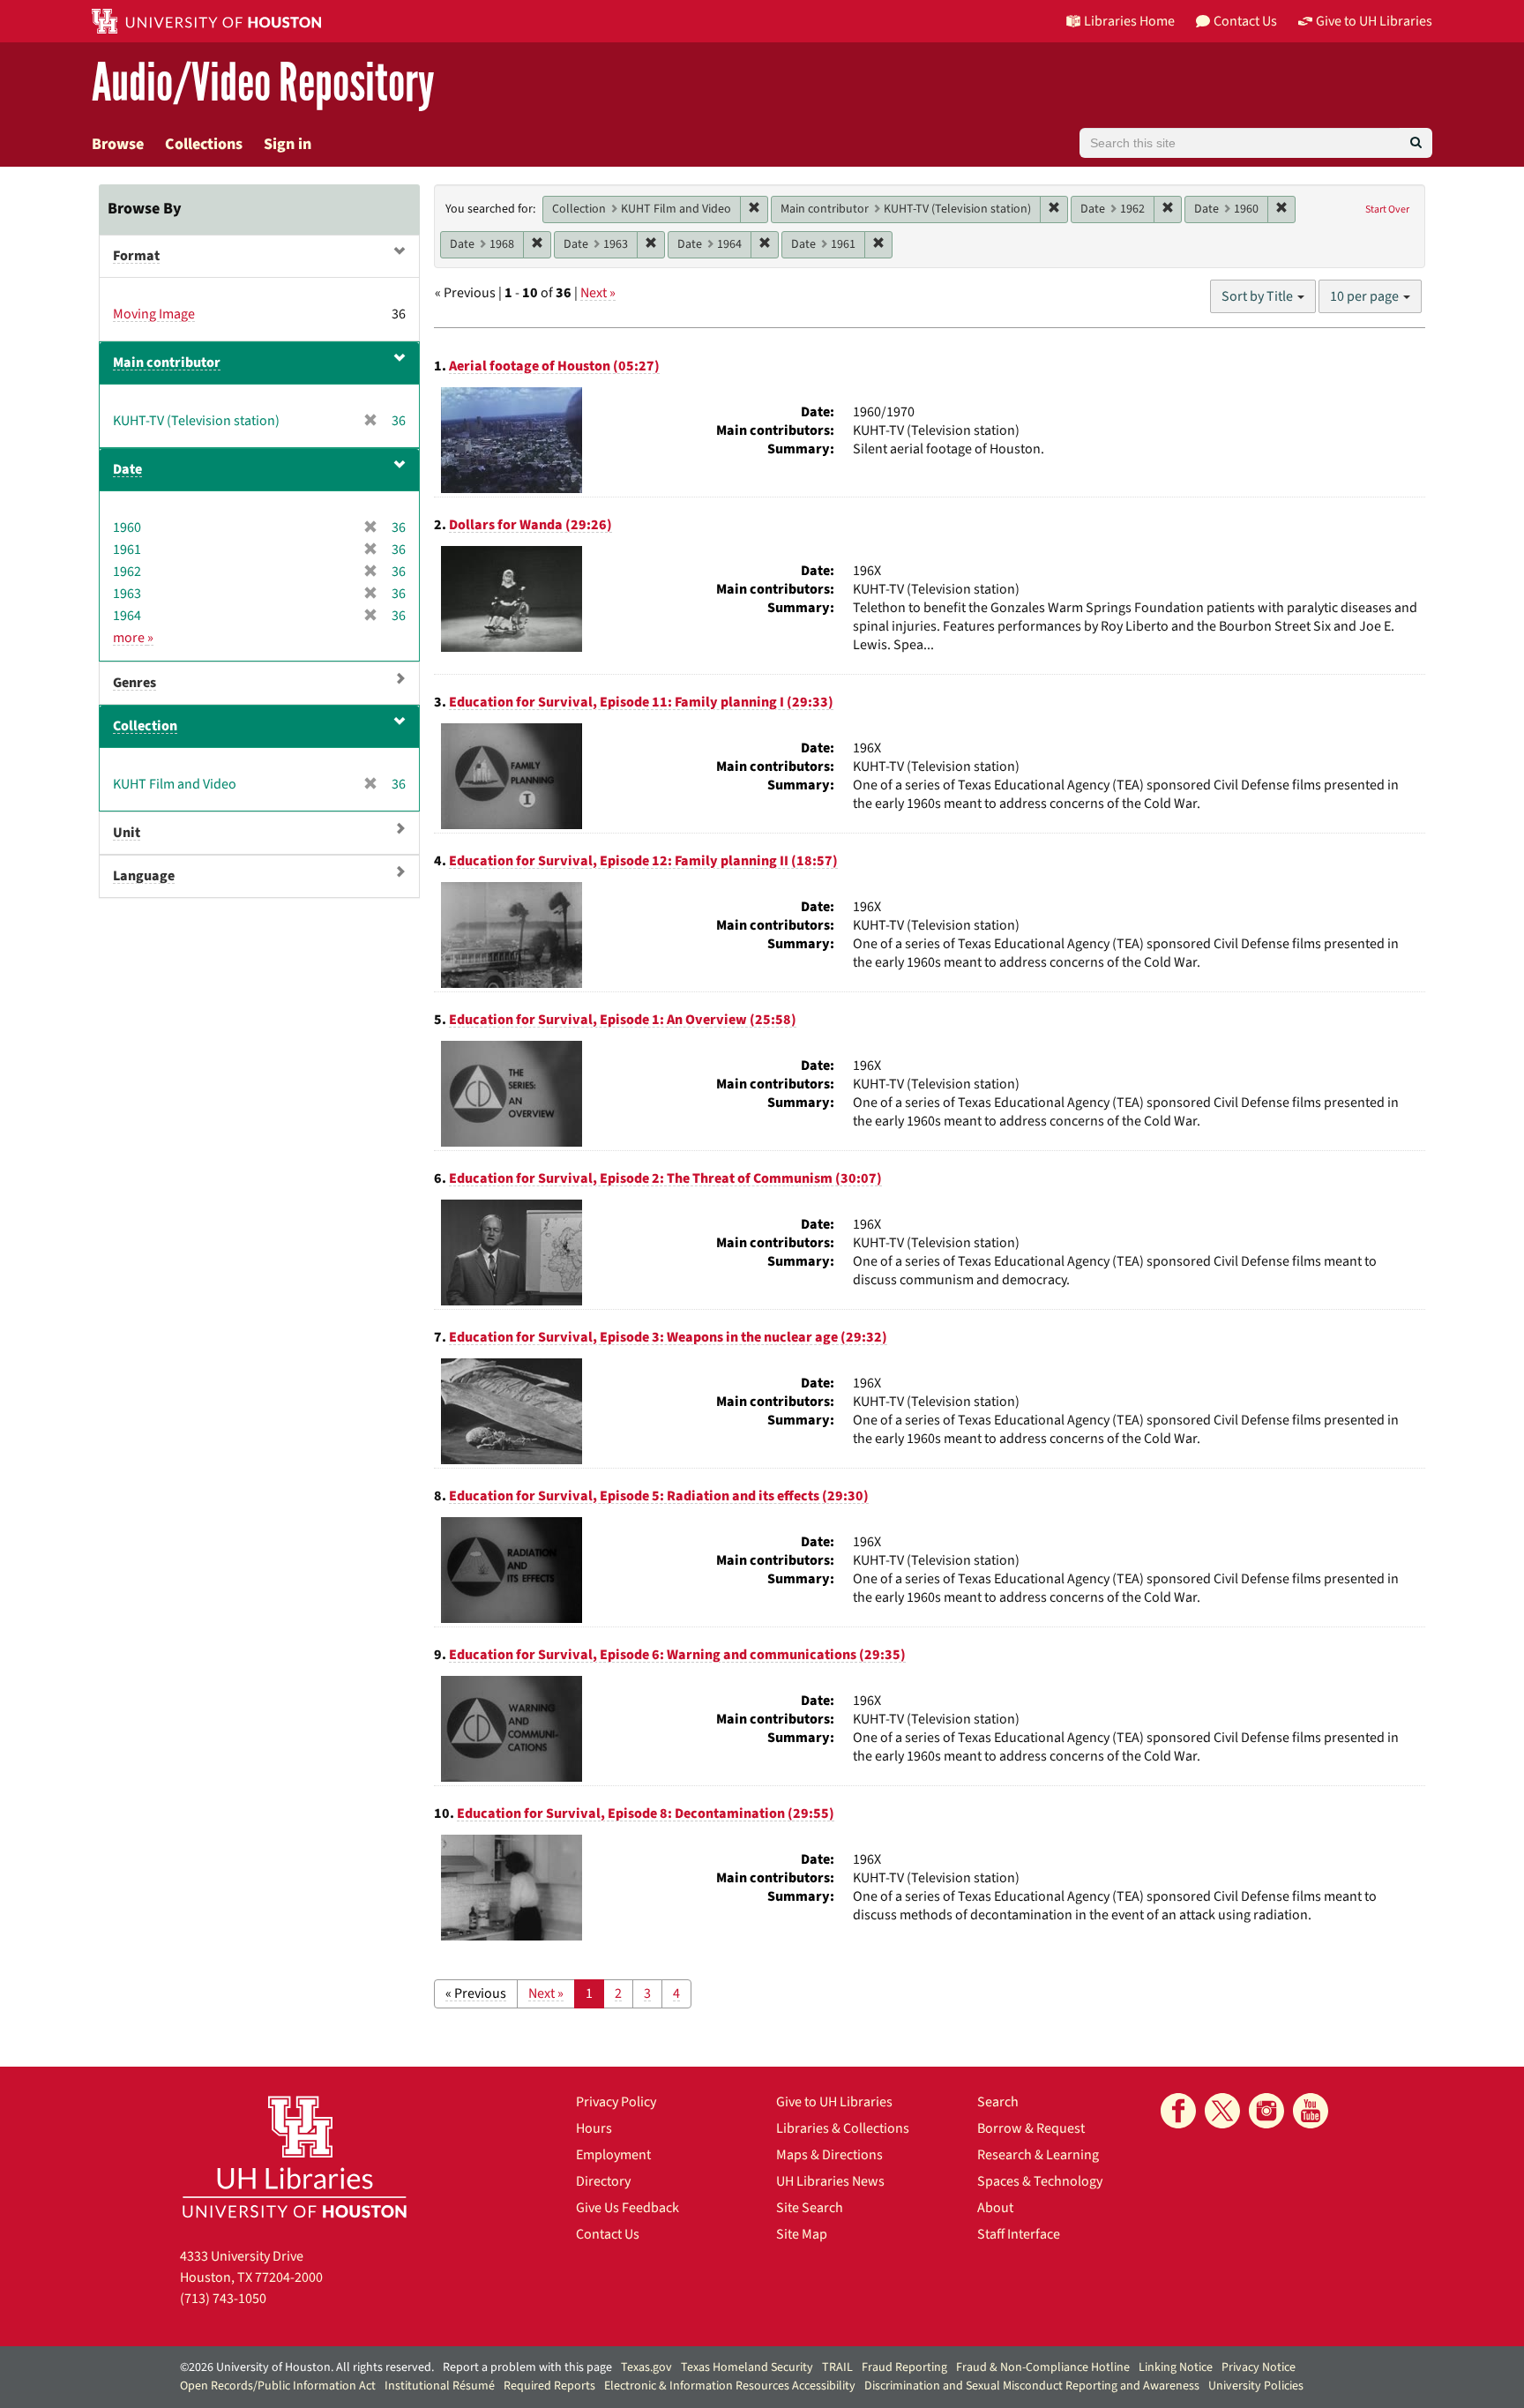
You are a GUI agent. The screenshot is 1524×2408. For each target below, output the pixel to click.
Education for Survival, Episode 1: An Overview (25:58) (623, 1020)
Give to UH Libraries (834, 2102)
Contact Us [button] (1245, 21)
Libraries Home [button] (1129, 21)
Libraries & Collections (843, 2128)
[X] (1222, 2111)
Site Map (802, 2234)
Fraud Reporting (904, 2367)
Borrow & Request (1031, 2128)
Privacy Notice (1259, 2367)
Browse (118, 144)
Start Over (1387, 209)
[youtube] (1311, 2111)
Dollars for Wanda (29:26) (530, 525)
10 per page (1366, 296)
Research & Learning (1038, 2155)
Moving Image (154, 314)
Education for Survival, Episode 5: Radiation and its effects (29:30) (659, 1496)
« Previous (476, 1993)
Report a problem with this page (527, 2367)
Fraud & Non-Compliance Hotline (1043, 2367)
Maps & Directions (829, 2155)
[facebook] (1178, 2111)
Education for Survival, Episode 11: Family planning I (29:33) (641, 702)
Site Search (810, 2208)
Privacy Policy (616, 2102)
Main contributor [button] (167, 363)
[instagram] (1266, 2111)
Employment (613, 2155)
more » (133, 638)
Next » (598, 293)
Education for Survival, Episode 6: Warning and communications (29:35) (677, 1655)
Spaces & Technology (1040, 2181)
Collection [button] (145, 726)
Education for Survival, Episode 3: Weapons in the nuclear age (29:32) (668, 1337)
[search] (1416, 143)
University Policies (1256, 2386)
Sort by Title (1259, 296)
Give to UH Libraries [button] (1374, 21)
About (995, 2208)
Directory (603, 2181)
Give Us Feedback (628, 2208)
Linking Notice (1176, 2367)
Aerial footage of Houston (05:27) (554, 366)
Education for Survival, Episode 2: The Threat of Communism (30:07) (665, 1178)
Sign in (288, 144)
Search (998, 2102)
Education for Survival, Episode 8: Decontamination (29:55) (646, 1813)
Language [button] (144, 876)
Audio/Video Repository (263, 83)
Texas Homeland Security (747, 2367)
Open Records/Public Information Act (278, 2386)
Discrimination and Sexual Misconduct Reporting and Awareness (1032, 2386)
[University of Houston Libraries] (295, 2156)
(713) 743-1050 (223, 2299)
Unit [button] (127, 833)
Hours (594, 2128)
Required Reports (549, 2386)
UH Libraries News (830, 2181)
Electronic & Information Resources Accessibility (730, 2386)
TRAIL (837, 2367)
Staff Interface (1019, 2234)
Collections (204, 144)
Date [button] (127, 469)
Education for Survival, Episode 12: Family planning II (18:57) (643, 861)
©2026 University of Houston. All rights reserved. (307, 2367)
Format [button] (136, 256)
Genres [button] (134, 683)
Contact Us (608, 2234)
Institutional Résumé (440, 2386)
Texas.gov (646, 2367)
